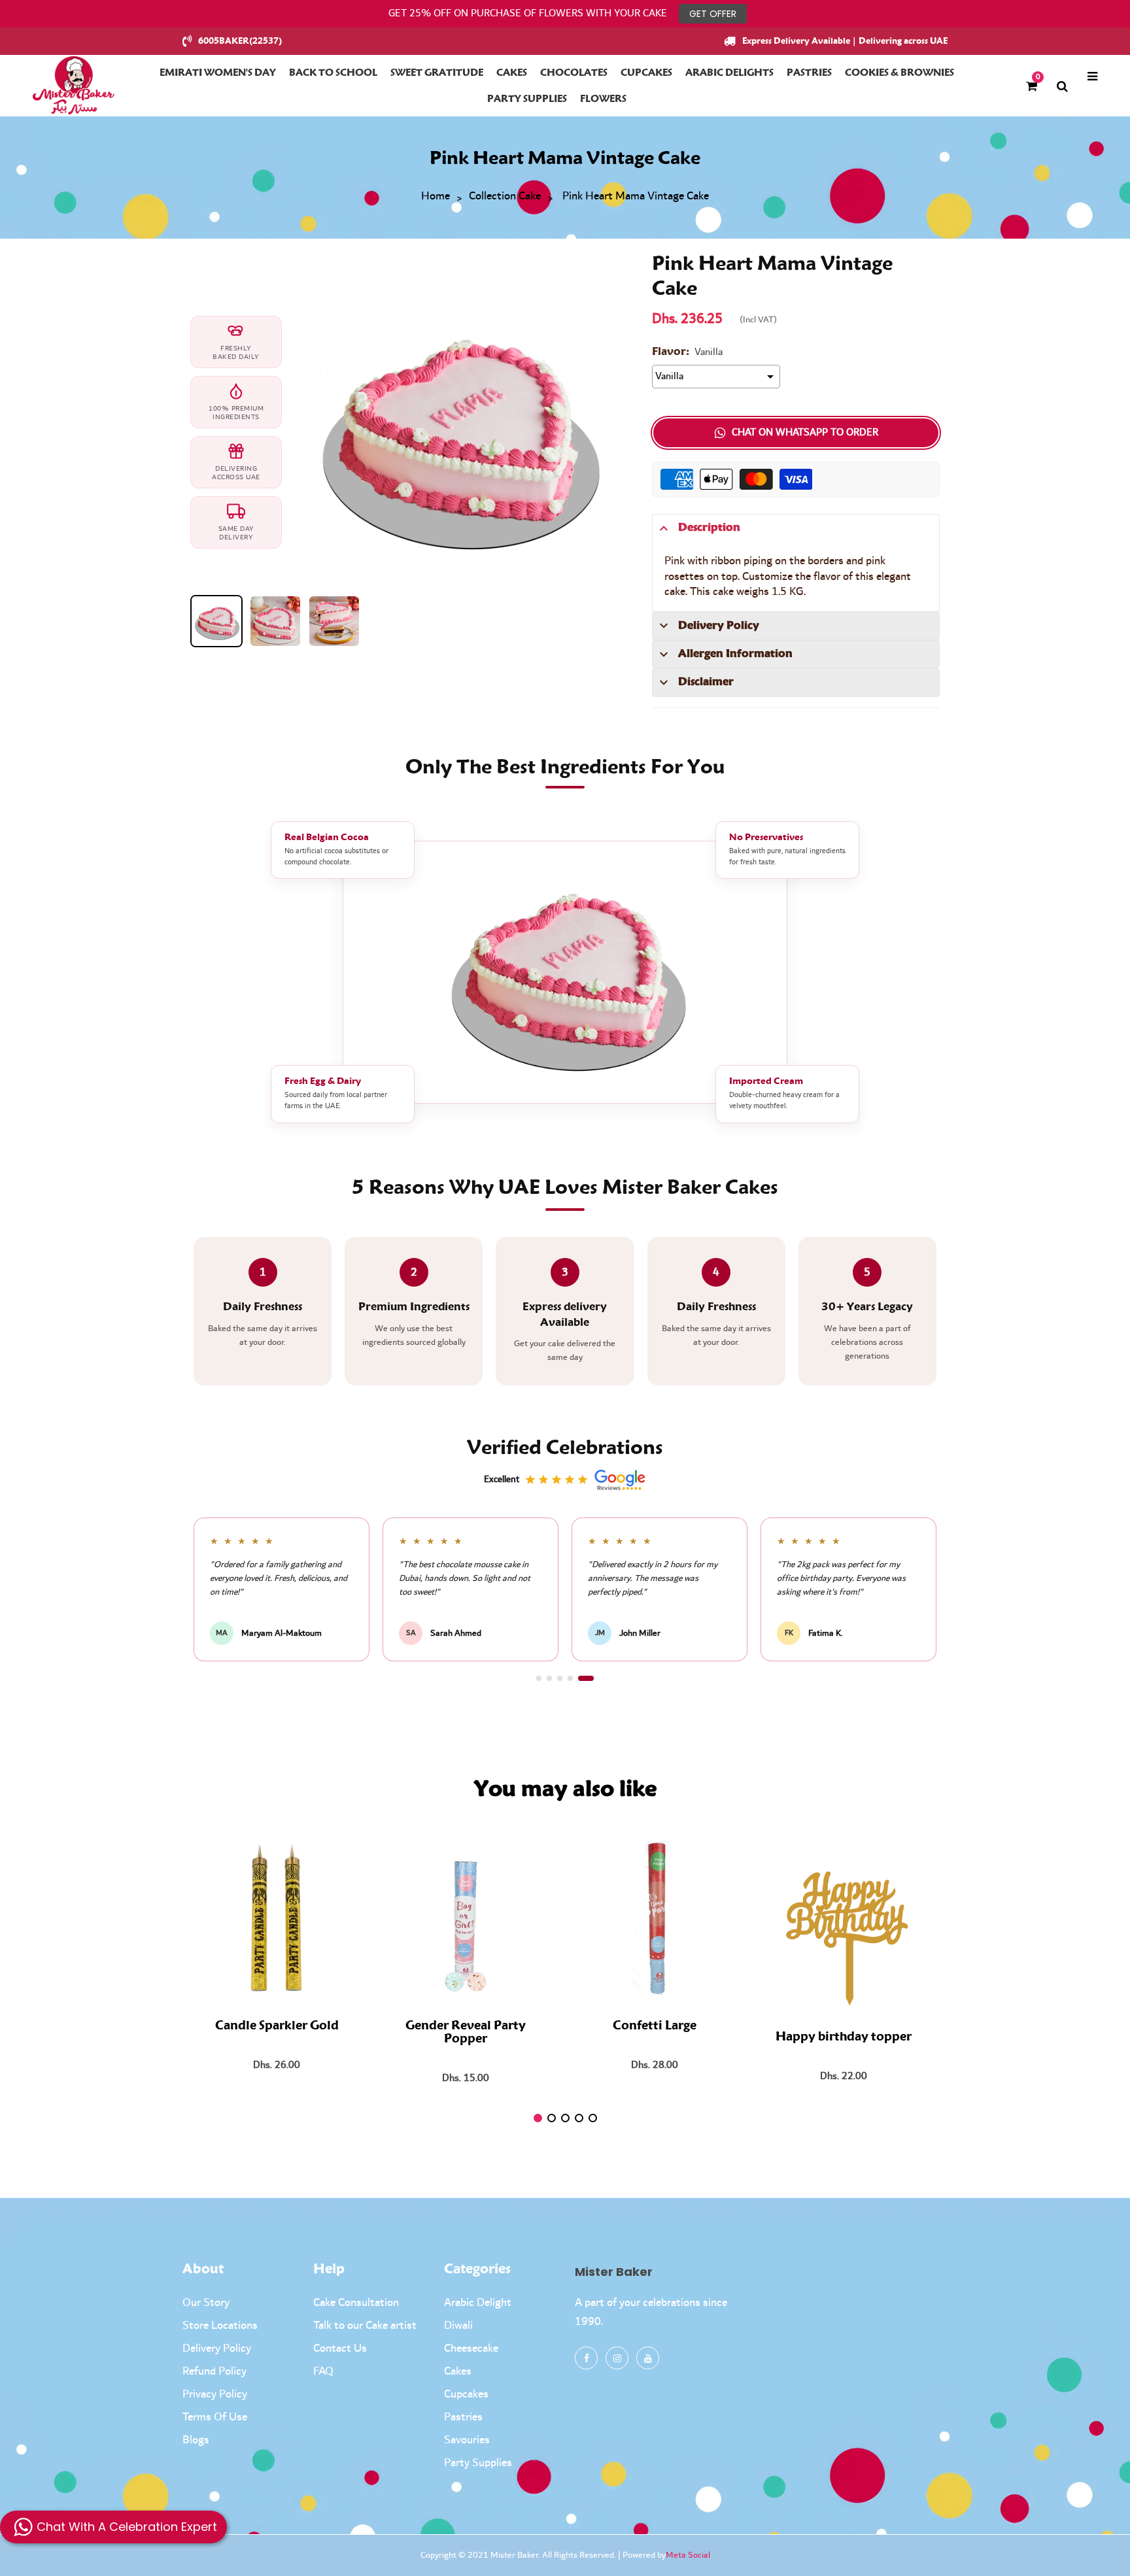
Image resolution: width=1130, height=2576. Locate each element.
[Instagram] (617, 2358)
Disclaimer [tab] (706, 682)
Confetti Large (655, 2026)
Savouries (467, 2440)
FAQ (323, 2371)
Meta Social (688, 2555)
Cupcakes (466, 2394)
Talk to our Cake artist (365, 2326)
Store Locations (220, 2326)
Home (436, 197)
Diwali (458, 2326)
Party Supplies (478, 2463)
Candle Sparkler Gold (277, 2026)
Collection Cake (505, 197)
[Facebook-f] (586, 2358)
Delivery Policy (217, 2348)
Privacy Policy (215, 2394)
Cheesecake (471, 2348)
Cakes (458, 2371)
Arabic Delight (478, 2303)
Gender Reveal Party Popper (466, 2033)
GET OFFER (713, 14)
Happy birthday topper (844, 2037)
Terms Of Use (215, 2417)
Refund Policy (214, 2371)
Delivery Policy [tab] (719, 626)
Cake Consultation (356, 2303)
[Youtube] (648, 2358)
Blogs (196, 2440)
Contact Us (340, 2348)
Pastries (463, 2417)
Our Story (206, 2303)
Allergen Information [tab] (735, 654)
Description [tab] (709, 528)
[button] (544, 1678)
